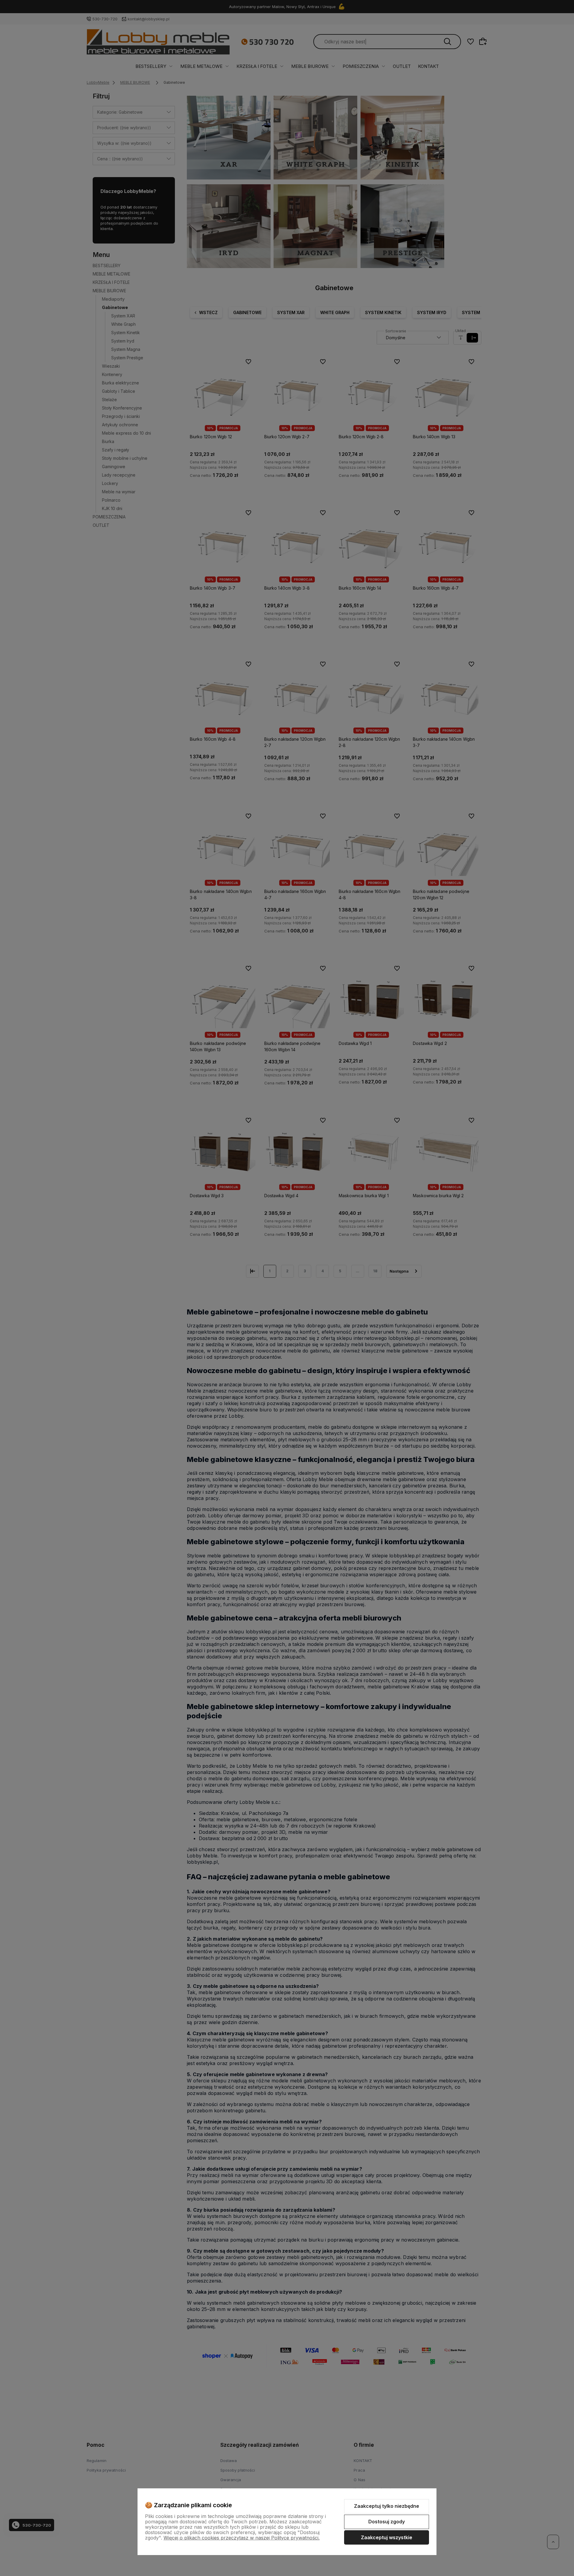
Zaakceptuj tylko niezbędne (387, 2506)
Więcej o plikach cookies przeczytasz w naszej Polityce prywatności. (242, 2538)
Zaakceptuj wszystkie (387, 2537)
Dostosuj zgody (387, 2522)
